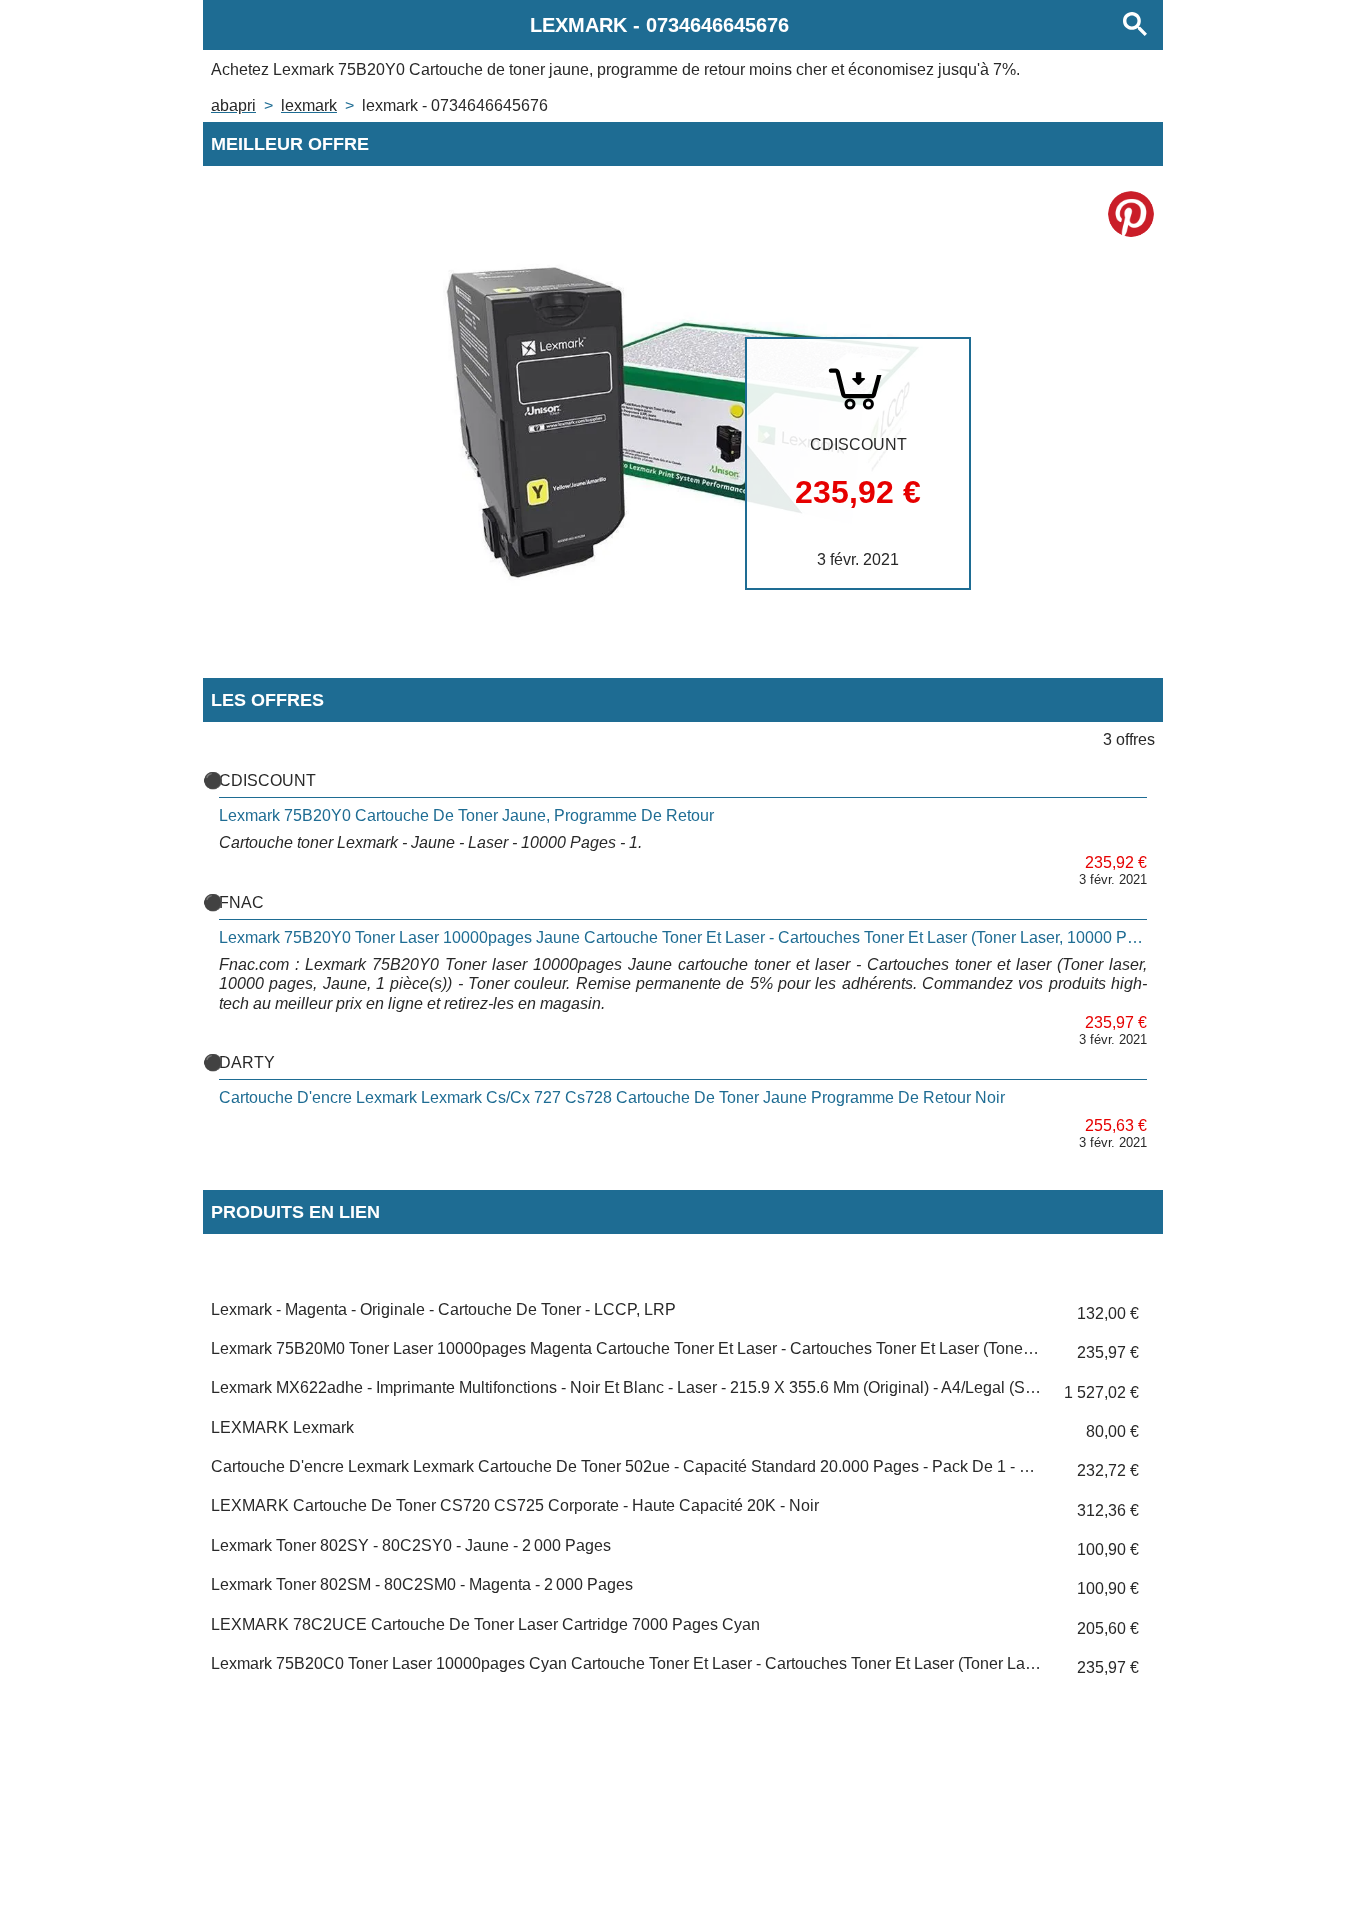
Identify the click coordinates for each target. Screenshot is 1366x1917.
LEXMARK (309, 105)
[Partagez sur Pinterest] (1131, 214)
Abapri (233, 105)
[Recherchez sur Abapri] (1135, 25)
